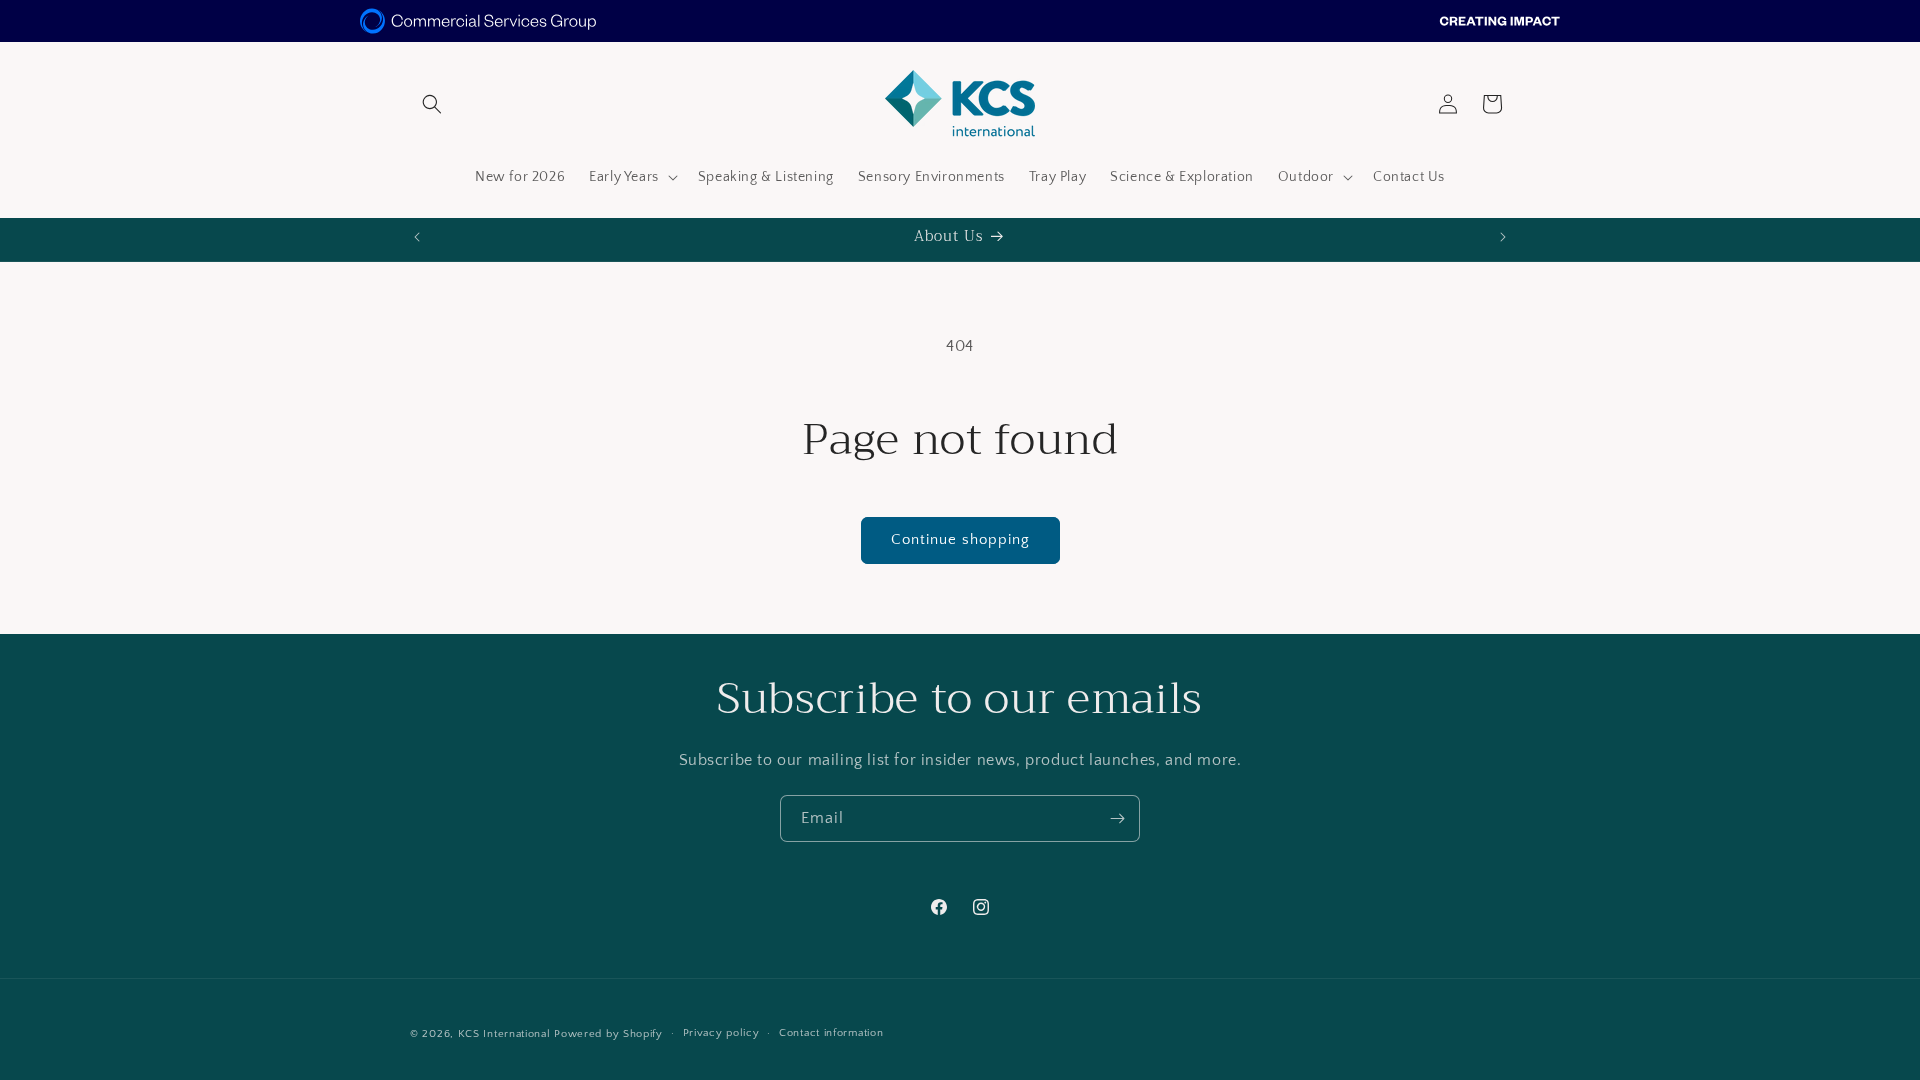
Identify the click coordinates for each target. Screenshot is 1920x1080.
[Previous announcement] (417, 237)
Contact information (831, 1033)
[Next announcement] (1503, 237)
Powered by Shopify (608, 1034)
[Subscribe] (1117, 818)
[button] (432, 104)
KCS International (504, 1034)
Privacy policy (721, 1033)
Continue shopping (960, 539)
